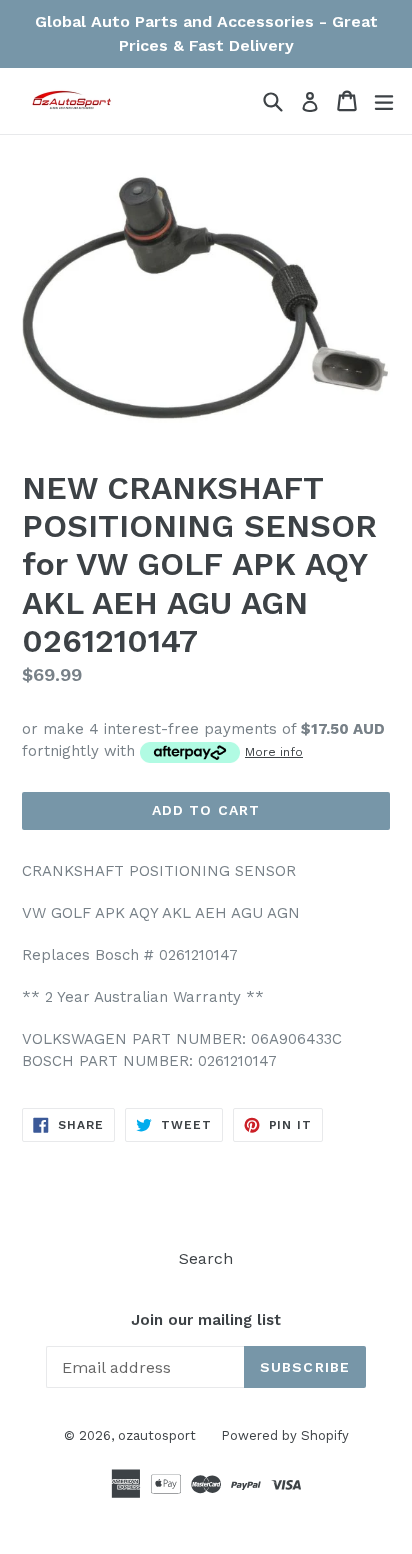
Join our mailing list (206, 1320)
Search (206, 1258)
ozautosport (157, 1435)
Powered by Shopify (285, 1435)
